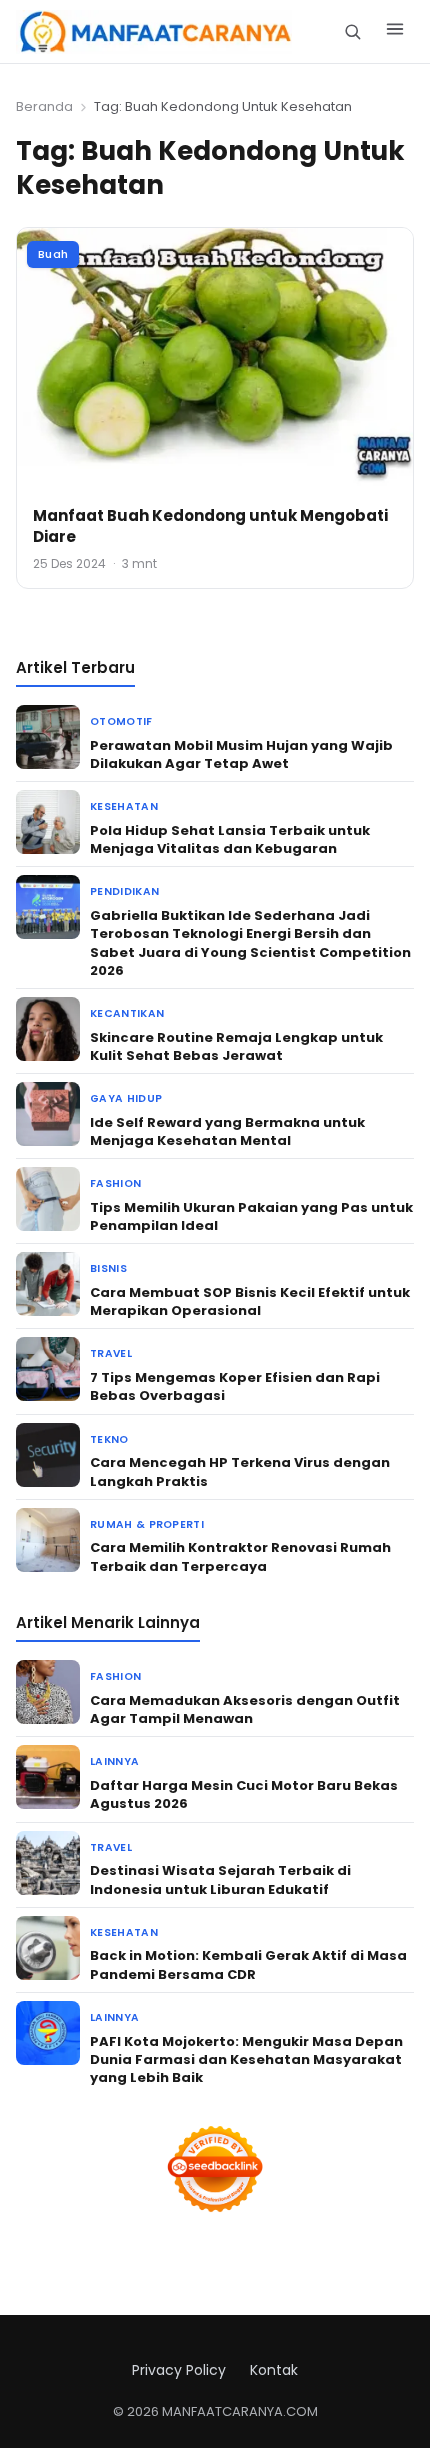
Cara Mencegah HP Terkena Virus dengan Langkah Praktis (240, 1471)
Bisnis (108, 1268)
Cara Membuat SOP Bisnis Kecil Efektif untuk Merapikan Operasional (250, 1301)
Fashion (115, 1183)
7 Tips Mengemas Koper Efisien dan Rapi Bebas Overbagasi (235, 1386)
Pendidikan (124, 891)
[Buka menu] (395, 32)
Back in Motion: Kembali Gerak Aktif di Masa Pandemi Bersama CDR (248, 1964)
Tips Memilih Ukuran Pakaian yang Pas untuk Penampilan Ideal (251, 1216)
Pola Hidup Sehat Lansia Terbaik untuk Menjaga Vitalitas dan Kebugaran (230, 839)
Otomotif (121, 721)
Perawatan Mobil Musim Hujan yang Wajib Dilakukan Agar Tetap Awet (241, 754)
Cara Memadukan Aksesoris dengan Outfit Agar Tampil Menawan (245, 1709)
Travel (111, 1353)
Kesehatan (124, 806)
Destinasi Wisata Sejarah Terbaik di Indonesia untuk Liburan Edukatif (220, 1879)
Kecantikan (127, 1013)
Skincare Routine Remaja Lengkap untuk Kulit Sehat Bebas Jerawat (236, 1046)
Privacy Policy (179, 2370)
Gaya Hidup (126, 1098)
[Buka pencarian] (352, 31)
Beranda (44, 106)
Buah (53, 254)
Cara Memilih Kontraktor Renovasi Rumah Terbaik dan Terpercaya (240, 1556)
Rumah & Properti (147, 1524)
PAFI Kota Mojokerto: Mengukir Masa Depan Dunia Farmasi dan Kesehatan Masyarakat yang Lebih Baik (246, 2059)
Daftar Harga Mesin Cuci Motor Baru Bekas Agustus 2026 (244, 1794)
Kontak (274, 2370)
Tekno (109, 1439)
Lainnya (114, 1761)
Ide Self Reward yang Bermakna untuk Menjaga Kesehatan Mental (227, 1131)
